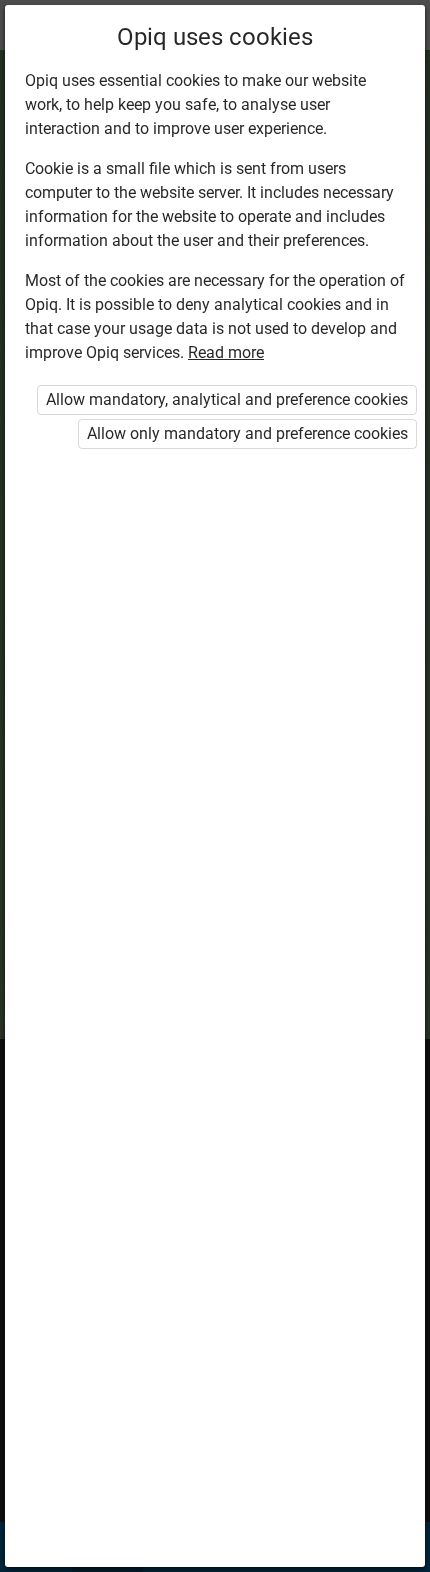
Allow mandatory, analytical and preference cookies (227, 399)
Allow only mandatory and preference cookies (247, 433)
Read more (226, 352)
